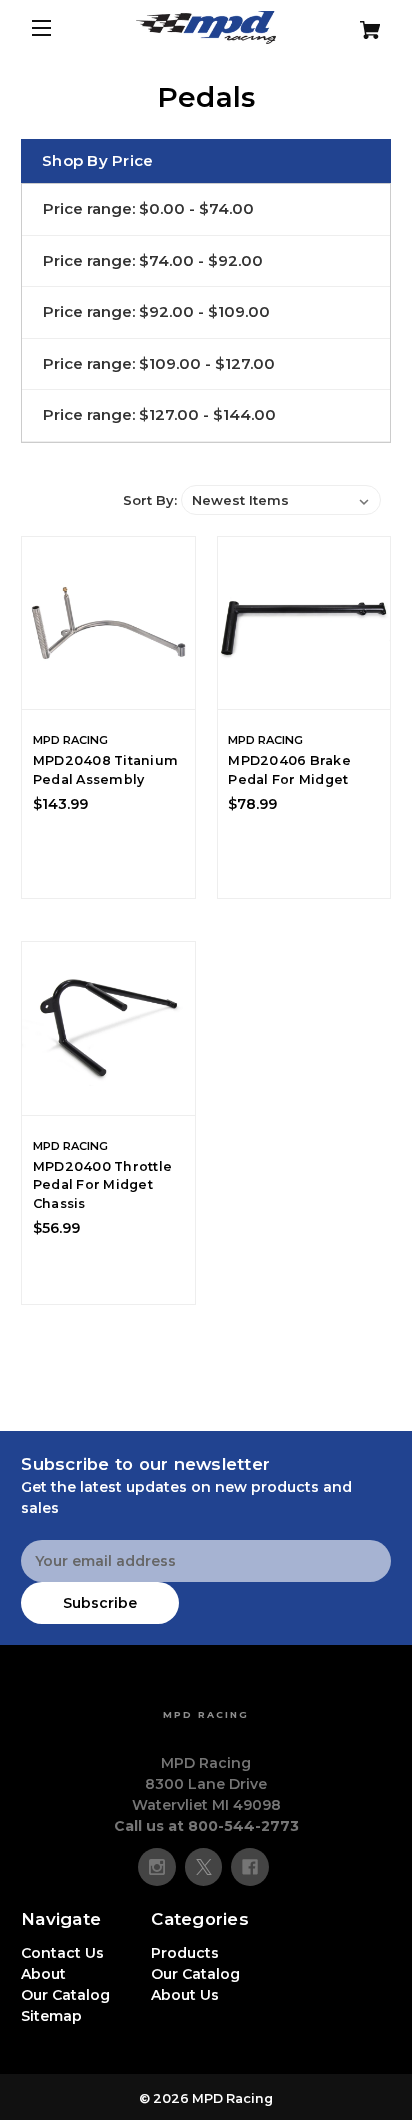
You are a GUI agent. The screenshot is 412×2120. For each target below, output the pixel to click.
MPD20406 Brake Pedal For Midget (289, 770)
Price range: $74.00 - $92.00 (153, 260)
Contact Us (62, 1953)
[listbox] (281, 500)
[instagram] (157, 1867)
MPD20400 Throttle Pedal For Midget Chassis (102, 1185)
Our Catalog (65, 1995)
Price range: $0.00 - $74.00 (148, 208)
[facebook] (250, 1867)
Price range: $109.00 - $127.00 (159, 363)
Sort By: (150, 500)
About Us (185, 1995)
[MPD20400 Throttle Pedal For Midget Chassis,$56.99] (108, 1028)
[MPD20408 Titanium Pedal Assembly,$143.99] (108, 623)
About (43, 1974)
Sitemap (51, 2016)
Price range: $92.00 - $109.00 (156, 311)
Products (185, 1953)
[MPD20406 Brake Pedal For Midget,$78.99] (304, 623)
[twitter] (204, 1867)
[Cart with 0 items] (360, 22)
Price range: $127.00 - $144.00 (159, 414)
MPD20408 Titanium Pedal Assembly (105, 770)
